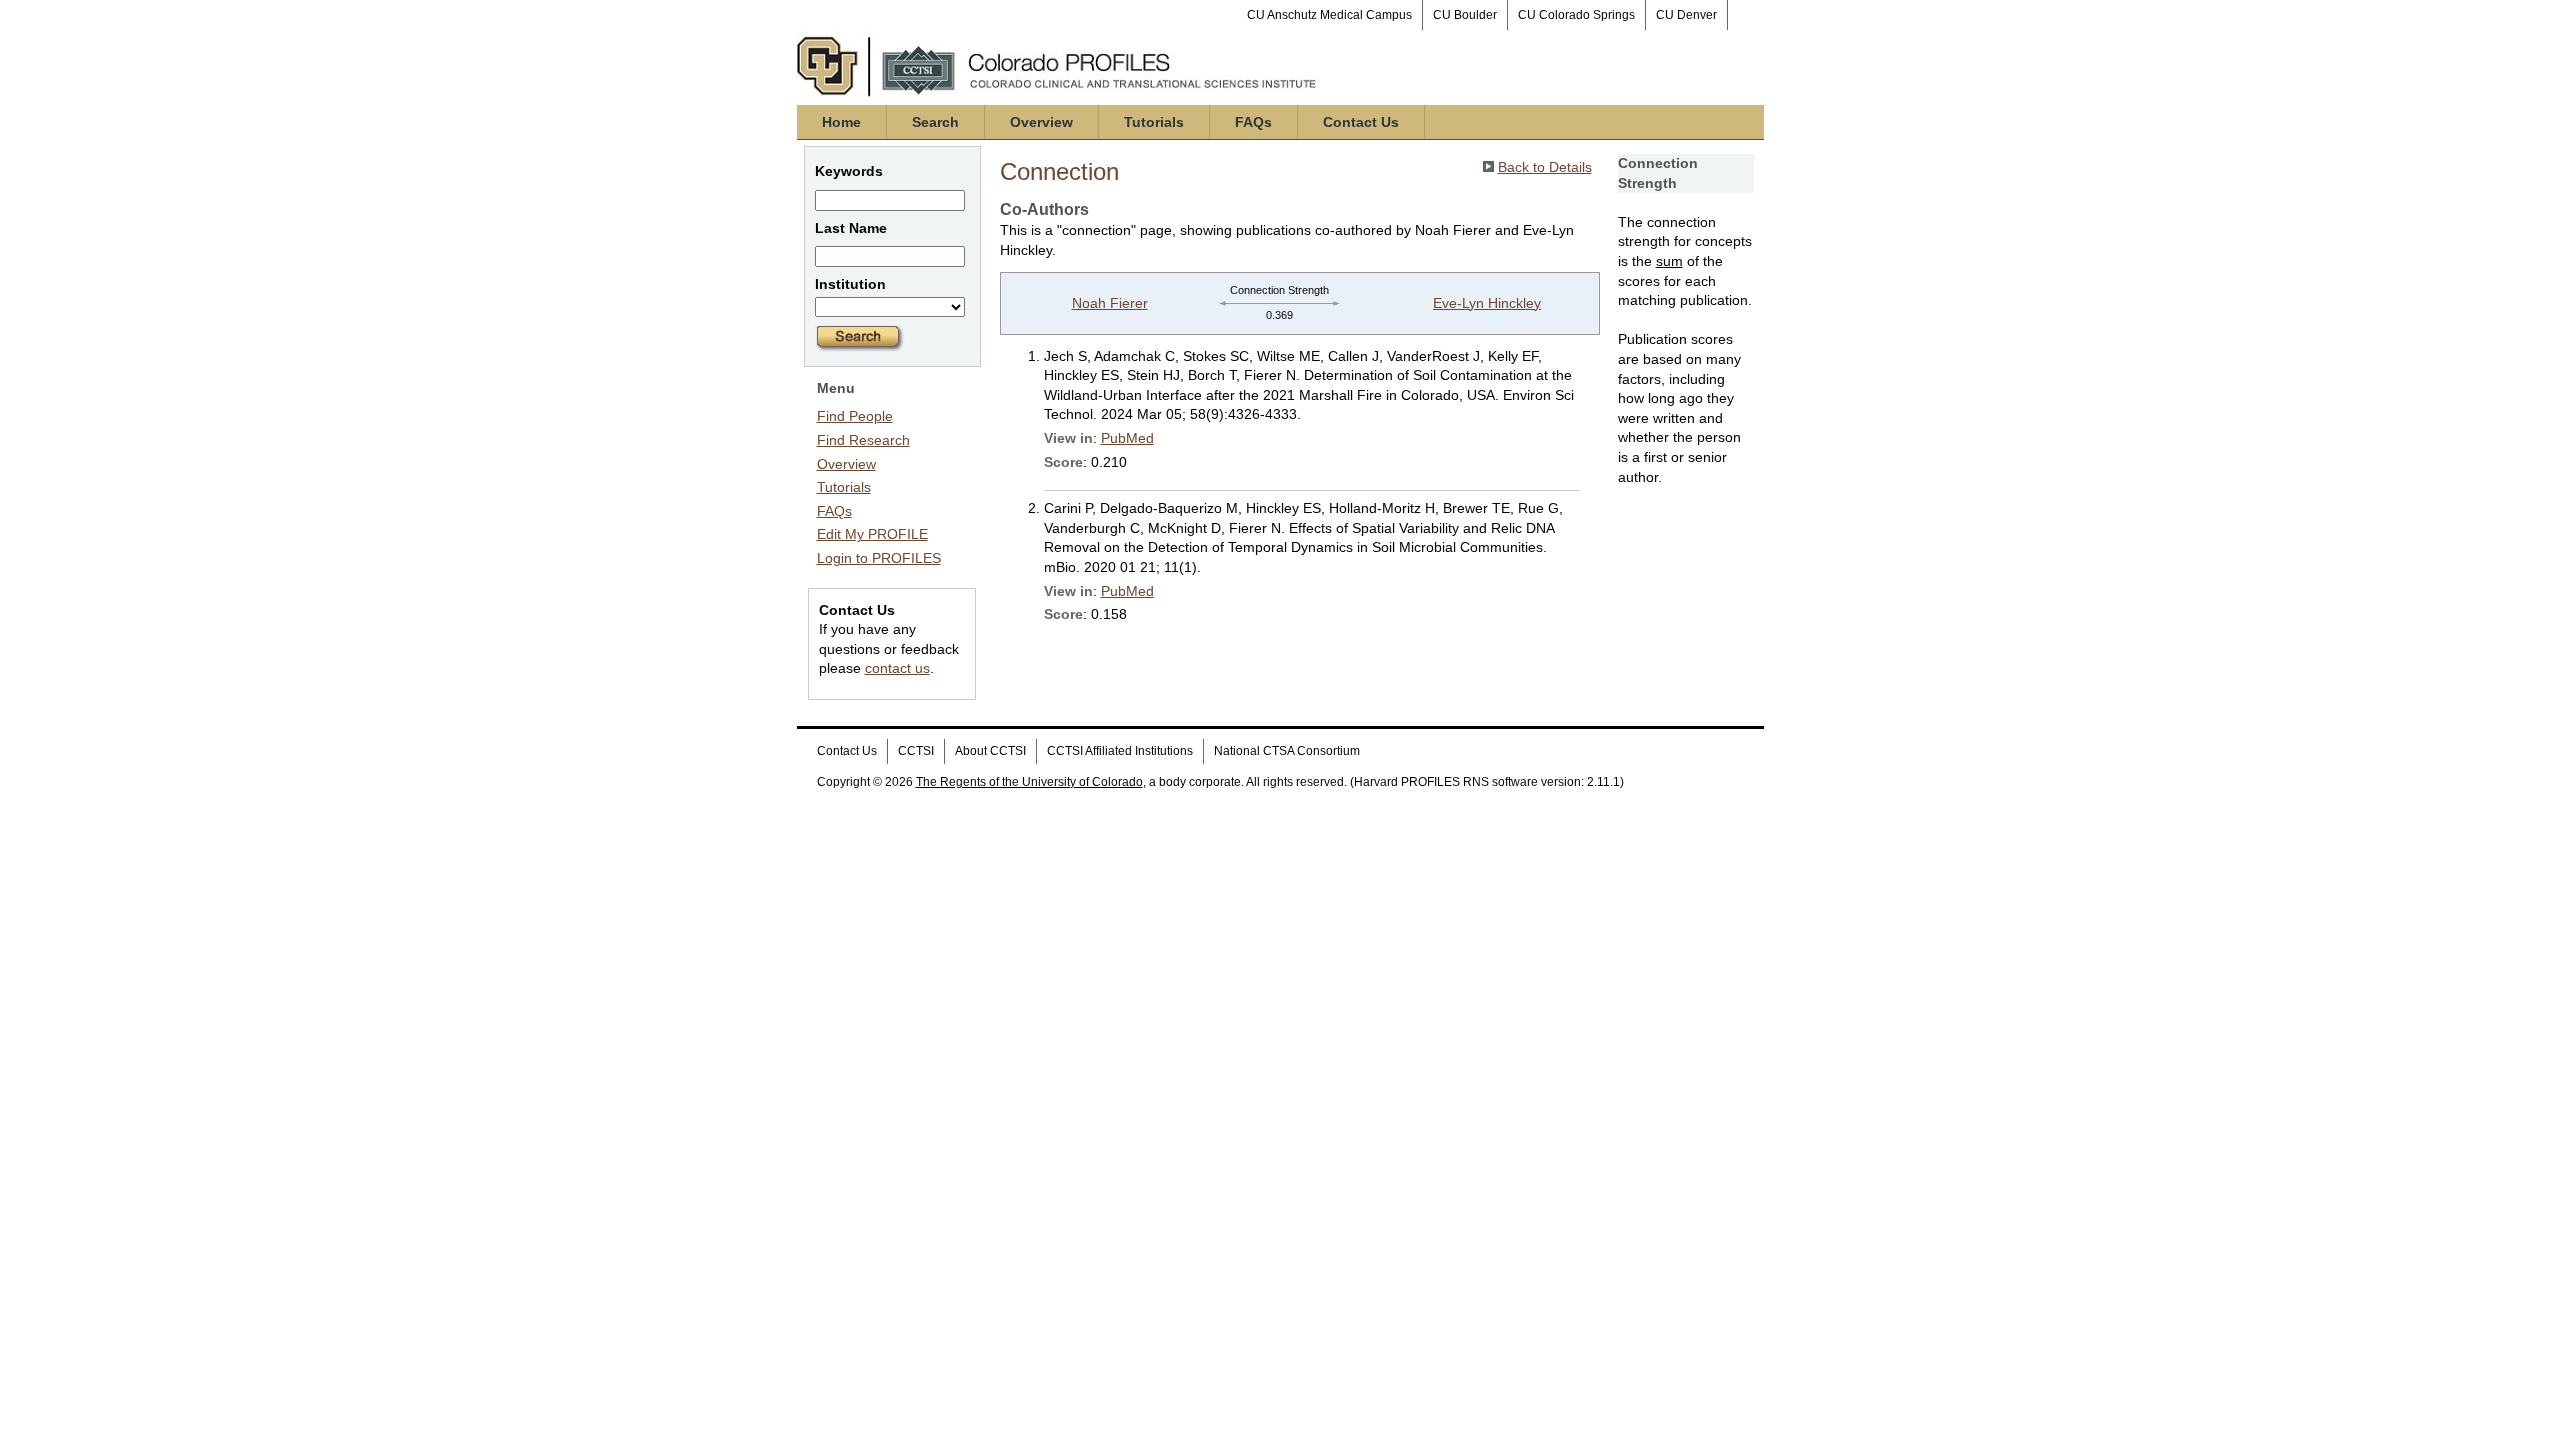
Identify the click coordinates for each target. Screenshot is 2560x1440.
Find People (855, 416)
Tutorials (1154, 122)
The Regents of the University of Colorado (1029, 782)
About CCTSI (990, 751)
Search (935, 122)
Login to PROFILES (879, 558)
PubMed (1127, 438)
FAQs (1253, 122)
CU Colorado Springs (1576, 15)
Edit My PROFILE (872, 534)
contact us (897, 668)
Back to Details (1545, 167)
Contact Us (1361, 122)
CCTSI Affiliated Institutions (1120, 751)
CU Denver (1686, 15)
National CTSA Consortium (1287, 751)
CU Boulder (1465, 15)
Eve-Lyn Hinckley (1487, 303)
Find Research (863, 440)
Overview (1041, 122)
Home (841, 122)
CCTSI (916, 751)
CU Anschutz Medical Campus (1329, 15)
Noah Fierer (1110, 303)
